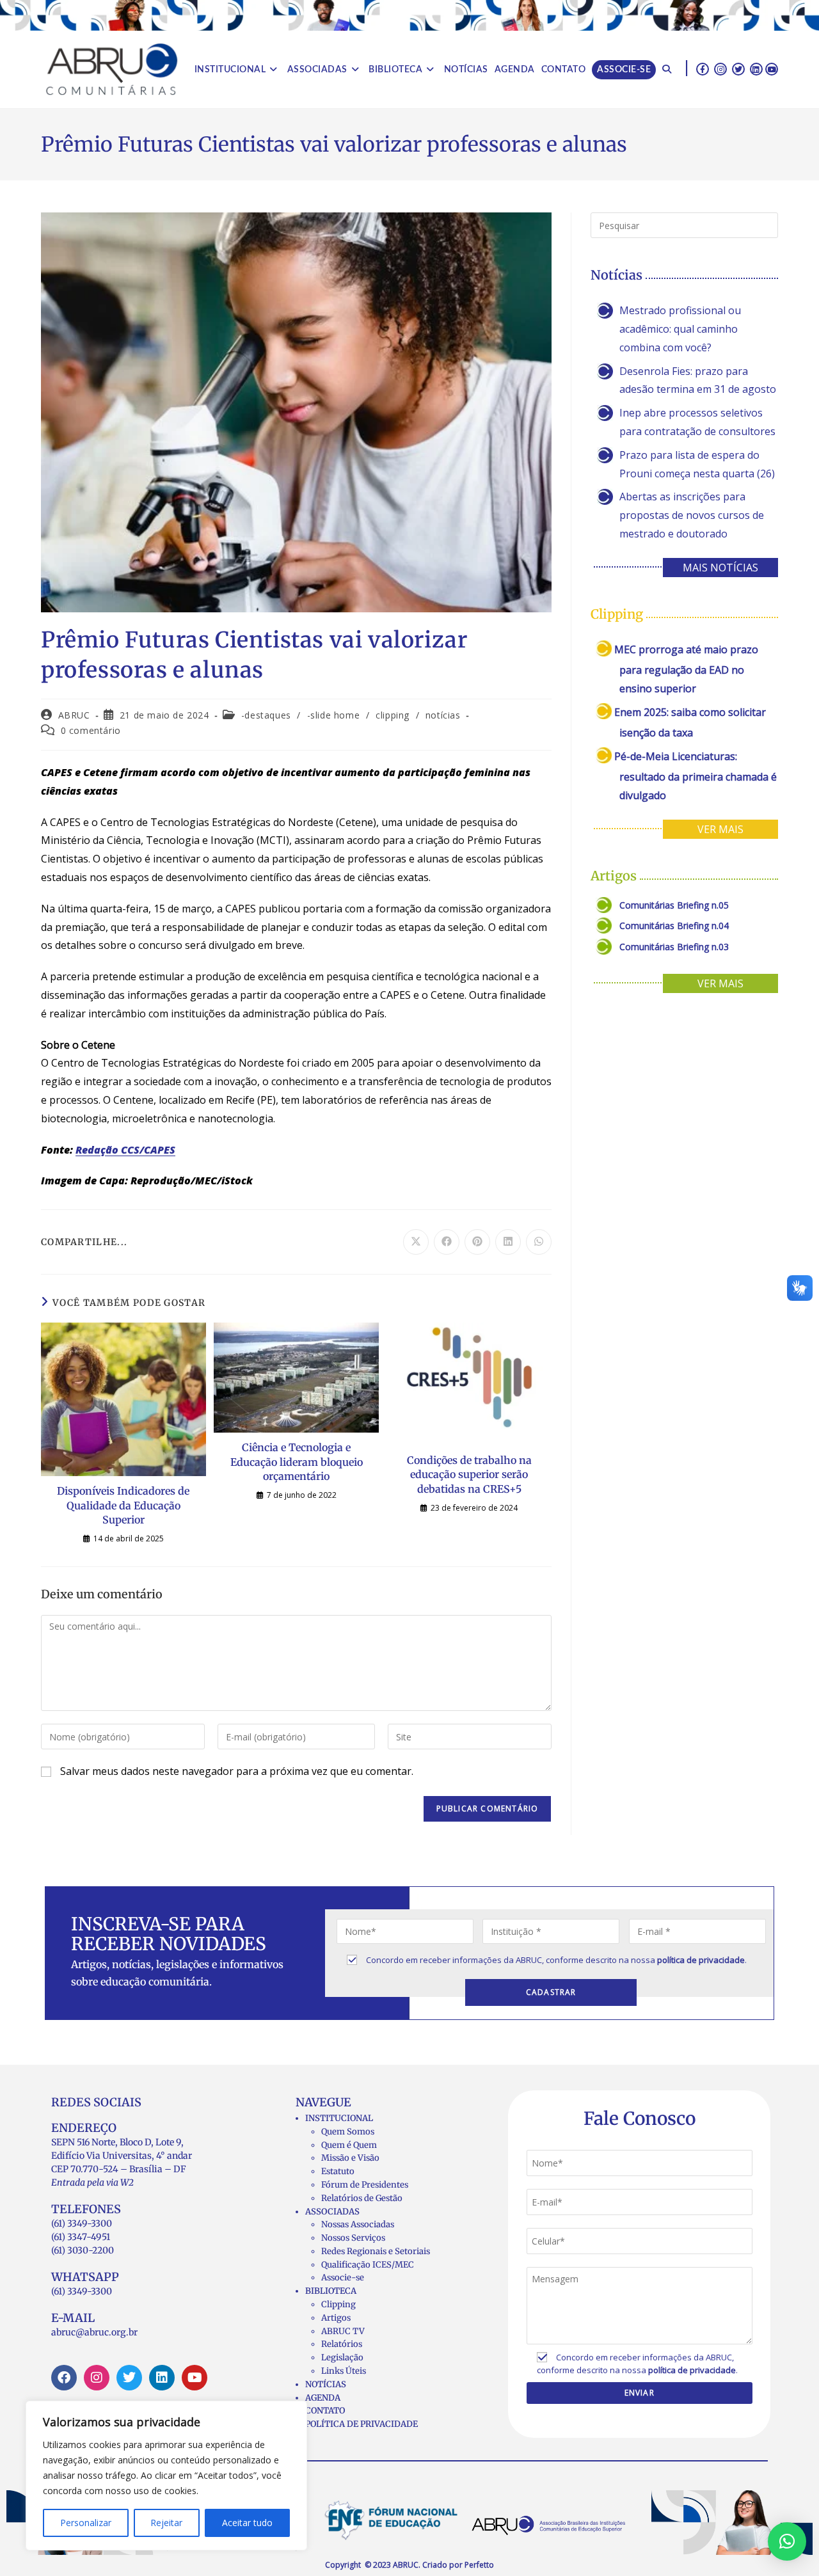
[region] (166, 2476)
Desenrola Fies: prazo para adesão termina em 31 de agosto (698, 380)
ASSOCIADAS (332, 2212)
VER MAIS (720, 829)
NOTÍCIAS (326, 2384)
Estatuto (338, 2171)
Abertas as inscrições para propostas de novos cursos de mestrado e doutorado (692, 515)
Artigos (336, 2318)
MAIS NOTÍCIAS (720, 568)
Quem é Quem (349, 2145)
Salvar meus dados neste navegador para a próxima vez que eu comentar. (237, 1771)
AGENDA (323, 2398)
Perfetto (479, 2565)
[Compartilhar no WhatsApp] (539, 1242)
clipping (393, 715)
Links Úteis (344, 2371)
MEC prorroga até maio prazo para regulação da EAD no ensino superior (686, 669)
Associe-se (343, 2278)
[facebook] (703, 68)
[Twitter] (129, 2378)
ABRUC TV (343, 2331)
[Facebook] (64, 2378)
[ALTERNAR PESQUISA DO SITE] (667, 70)
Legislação (342, 2357)
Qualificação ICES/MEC (368, 2265)
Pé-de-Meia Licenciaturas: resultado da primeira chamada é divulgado (696, 776)
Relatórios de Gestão (362, 2198)
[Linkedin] (162, 2378)
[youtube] (772, 68)
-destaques (266, 715)
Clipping (338, 2304)
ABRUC (74, 715)
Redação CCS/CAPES (125, 1150)
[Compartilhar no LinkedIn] (508, 1242)
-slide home (334, 715)
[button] (787, 2541)
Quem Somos (348, 2132)
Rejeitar (166, 2523)
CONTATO (325, 2411)
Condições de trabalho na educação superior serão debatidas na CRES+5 (469, 1475)
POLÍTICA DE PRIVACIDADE (362, 2424)
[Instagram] (97, 2378)
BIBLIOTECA (331, 2291)
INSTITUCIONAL (339, 2118)
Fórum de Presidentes (365, 2185)
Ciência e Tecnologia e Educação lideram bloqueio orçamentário (297, 1462)
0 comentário (91, 730)
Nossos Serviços (353, 2238)
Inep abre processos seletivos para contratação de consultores (697, 422)
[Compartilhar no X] (416, 1242)
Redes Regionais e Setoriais (376, 2251)
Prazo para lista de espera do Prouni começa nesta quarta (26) (697, 464)
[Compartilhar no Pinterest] (477, 1242)
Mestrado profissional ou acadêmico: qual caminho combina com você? (680, 329)
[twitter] (738, 68)
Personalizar (86, 2523)
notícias (443, 715)
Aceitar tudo (247, 2523)
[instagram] (720, 68)
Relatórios (342, 2344)
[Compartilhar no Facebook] (447, 1242)
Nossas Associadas (358, 2224)
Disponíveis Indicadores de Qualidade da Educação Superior (123, 1505)
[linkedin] (756, 68)
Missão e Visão (350, 2158)
